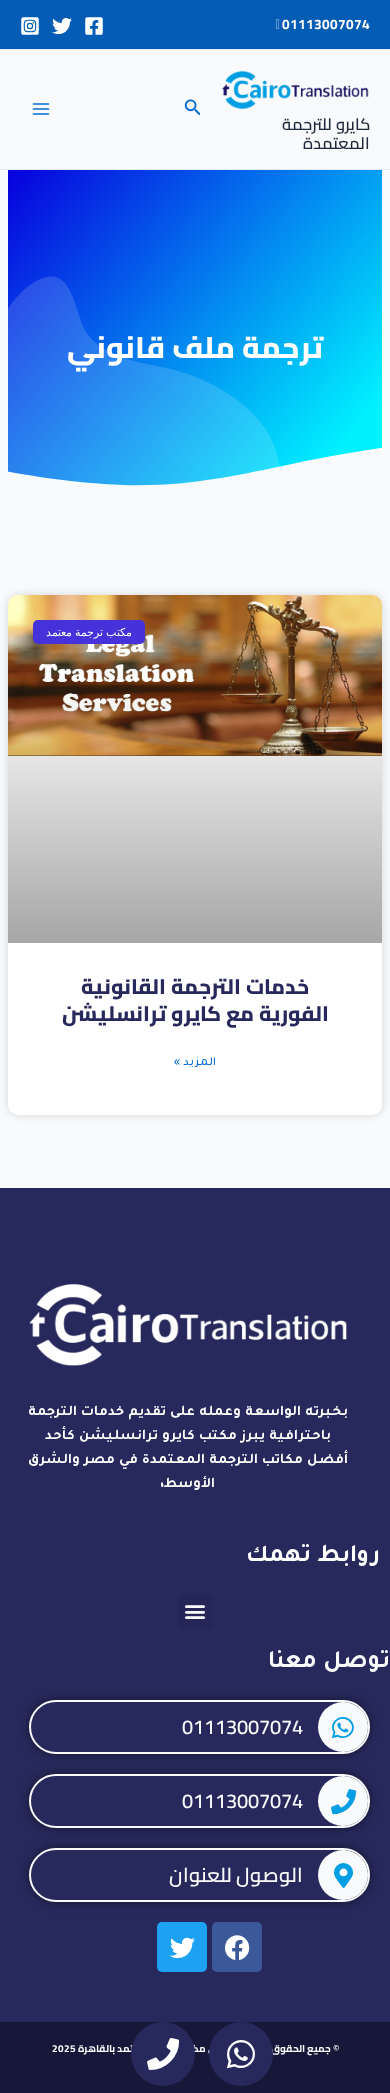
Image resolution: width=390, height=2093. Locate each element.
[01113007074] (343, 1727)
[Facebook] (94, 26)
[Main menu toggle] (41, 109)
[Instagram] (30, 26)
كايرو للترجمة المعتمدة (326, 134)
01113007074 (324, 24)
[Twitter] (62, 26)
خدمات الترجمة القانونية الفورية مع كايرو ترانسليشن (195, 1000)
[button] (191, 109)
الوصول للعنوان (236, 1874)
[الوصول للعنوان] (343, 1875)
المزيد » (195, 1063)
